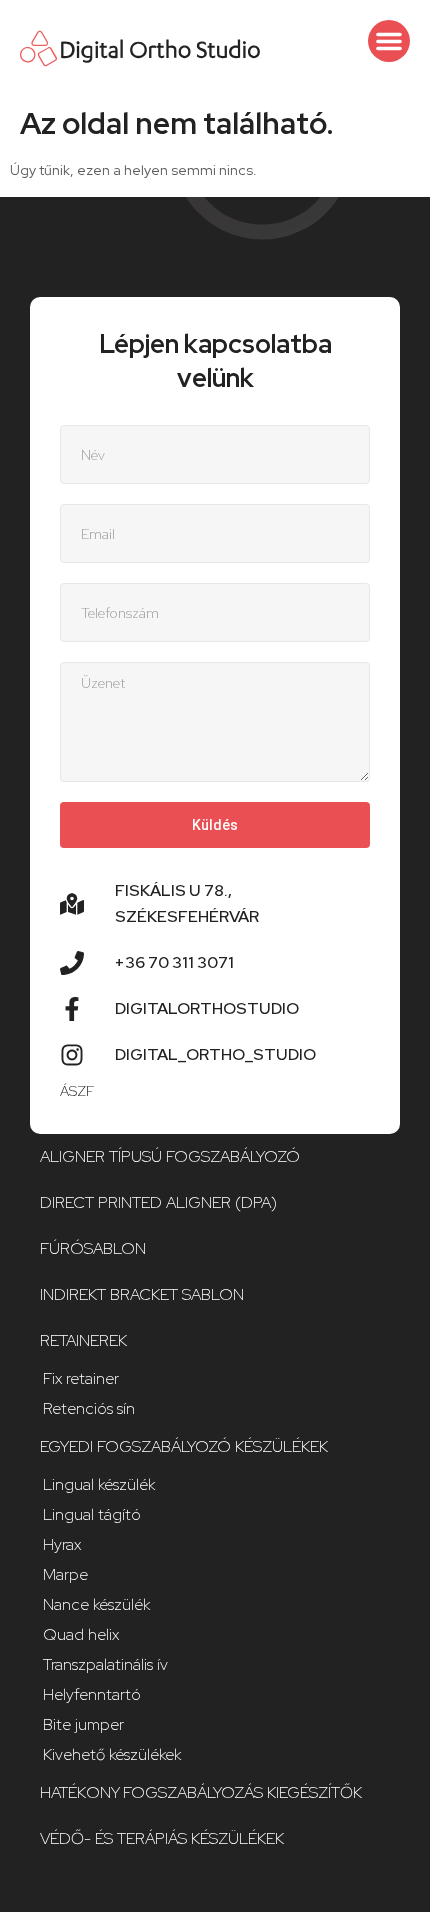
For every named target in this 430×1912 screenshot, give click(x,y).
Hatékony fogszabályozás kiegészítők (201, 1792)
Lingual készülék (99, 1484)
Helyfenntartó (92, 1694)
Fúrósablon (93, 1248)
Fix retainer (81, 1378)
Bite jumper (83, 1724)
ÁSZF (77, 1091)
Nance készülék (96, 1604)
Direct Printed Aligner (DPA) (158, 1202)
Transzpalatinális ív (105, 1664)
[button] (389, 41)
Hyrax (62, 1544)
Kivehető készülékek (112, 1754)
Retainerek (83, 1340)
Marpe (65, 1574)
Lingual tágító (92, 1514)
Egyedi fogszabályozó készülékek (184, 1446)
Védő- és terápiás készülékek (162, 1838)
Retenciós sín (89, 1408)
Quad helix (81, 1634)
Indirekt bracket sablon (142, 1294)
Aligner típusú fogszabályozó (170, 1156)
